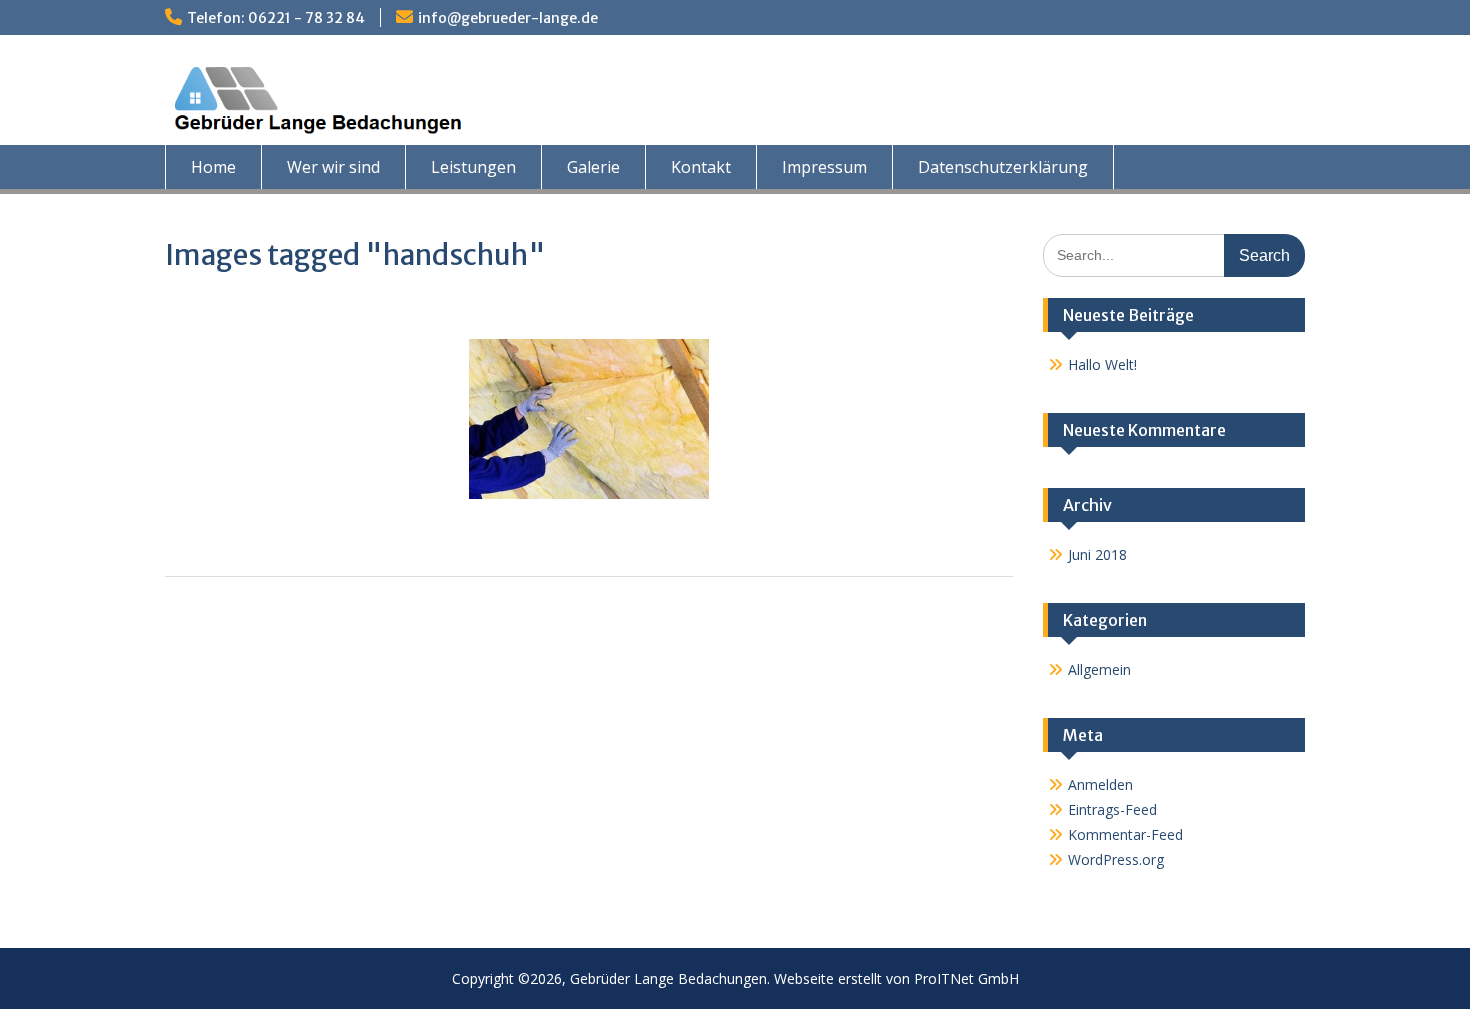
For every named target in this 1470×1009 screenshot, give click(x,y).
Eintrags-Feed (1112, 809)
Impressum (824, 167)
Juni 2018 (1097, 554)
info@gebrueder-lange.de (508, 18)
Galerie (593, 167)
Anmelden (1100, 784)
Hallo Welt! (1102, 364)
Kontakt (701, 167)
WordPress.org (1116, 859)
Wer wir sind (333, 167)
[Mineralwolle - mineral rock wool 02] (589, 419)
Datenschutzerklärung (1003, 167)
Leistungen (473, 167)
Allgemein (1099, 669)
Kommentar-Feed (1125, 834)
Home (213, 167)
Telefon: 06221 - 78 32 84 (276, 18)
